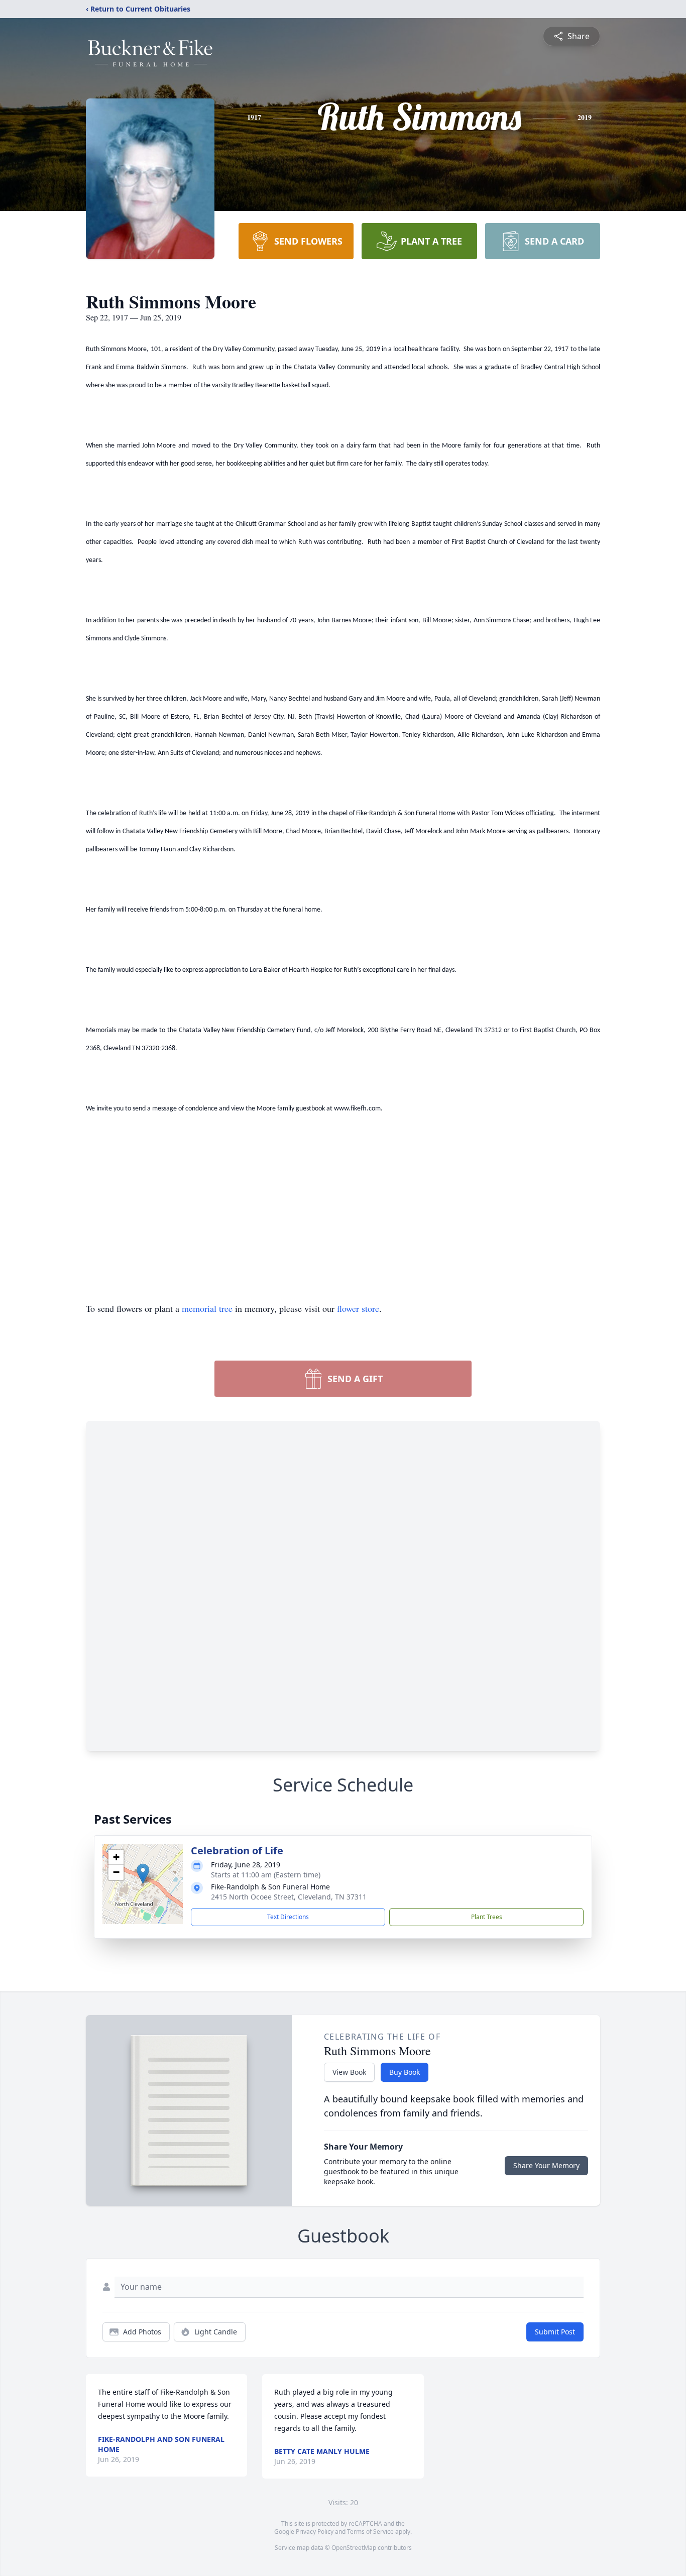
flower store (358, 1308)
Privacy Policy (315, 2532)
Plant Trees (487, 1917)
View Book (349, 2072)
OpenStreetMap (354, 2548)
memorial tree (207, 1308)
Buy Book (405, 2072)
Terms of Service (370, 2532)
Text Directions (288, 1917)
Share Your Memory (546, 2165)
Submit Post (555, 2332)
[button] (143, 1874)
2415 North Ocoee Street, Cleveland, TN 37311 (289, 1897)
